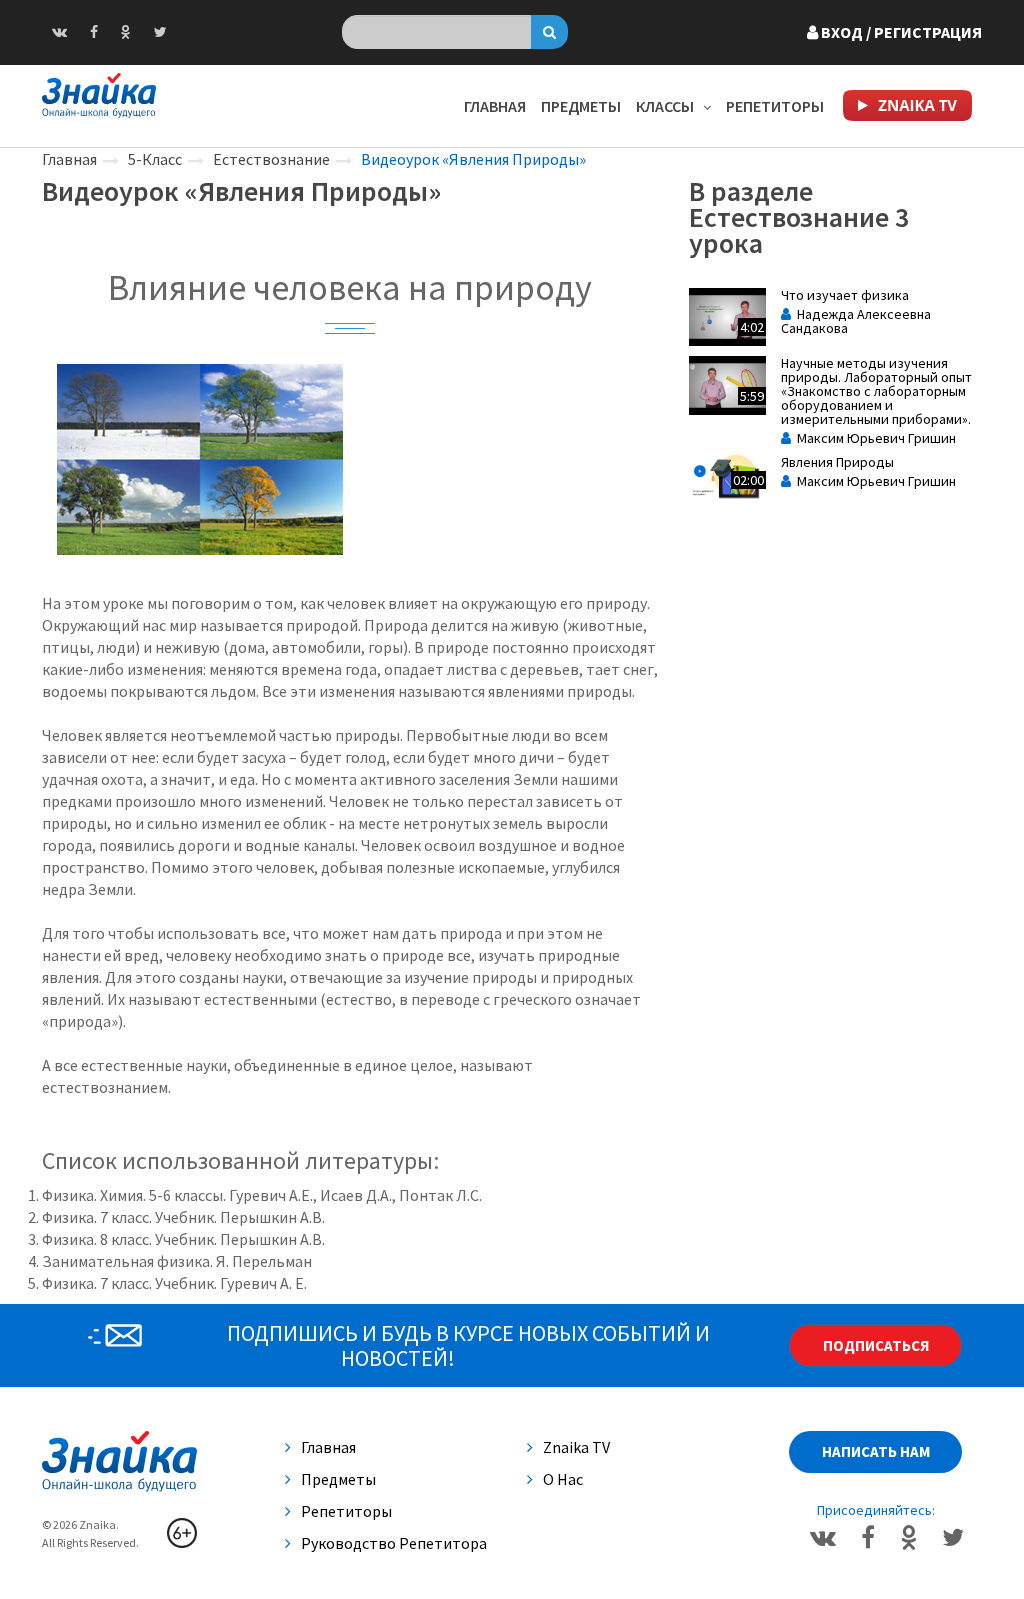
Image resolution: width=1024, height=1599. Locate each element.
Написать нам (876, 1451)
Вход (900, 32)
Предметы (581, 106)
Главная (495, 106)
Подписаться (876, 1345)
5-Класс (155, 159)
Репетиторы (775, 106)
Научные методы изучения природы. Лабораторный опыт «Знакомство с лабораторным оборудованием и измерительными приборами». (876, 391)
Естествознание (271, 159)
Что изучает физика (845, 295)
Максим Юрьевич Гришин (873, 438)
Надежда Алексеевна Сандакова (856, 321)
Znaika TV (576, 1447)
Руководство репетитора (394, 1543)
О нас (563, 1479)
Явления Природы (837, 462)
